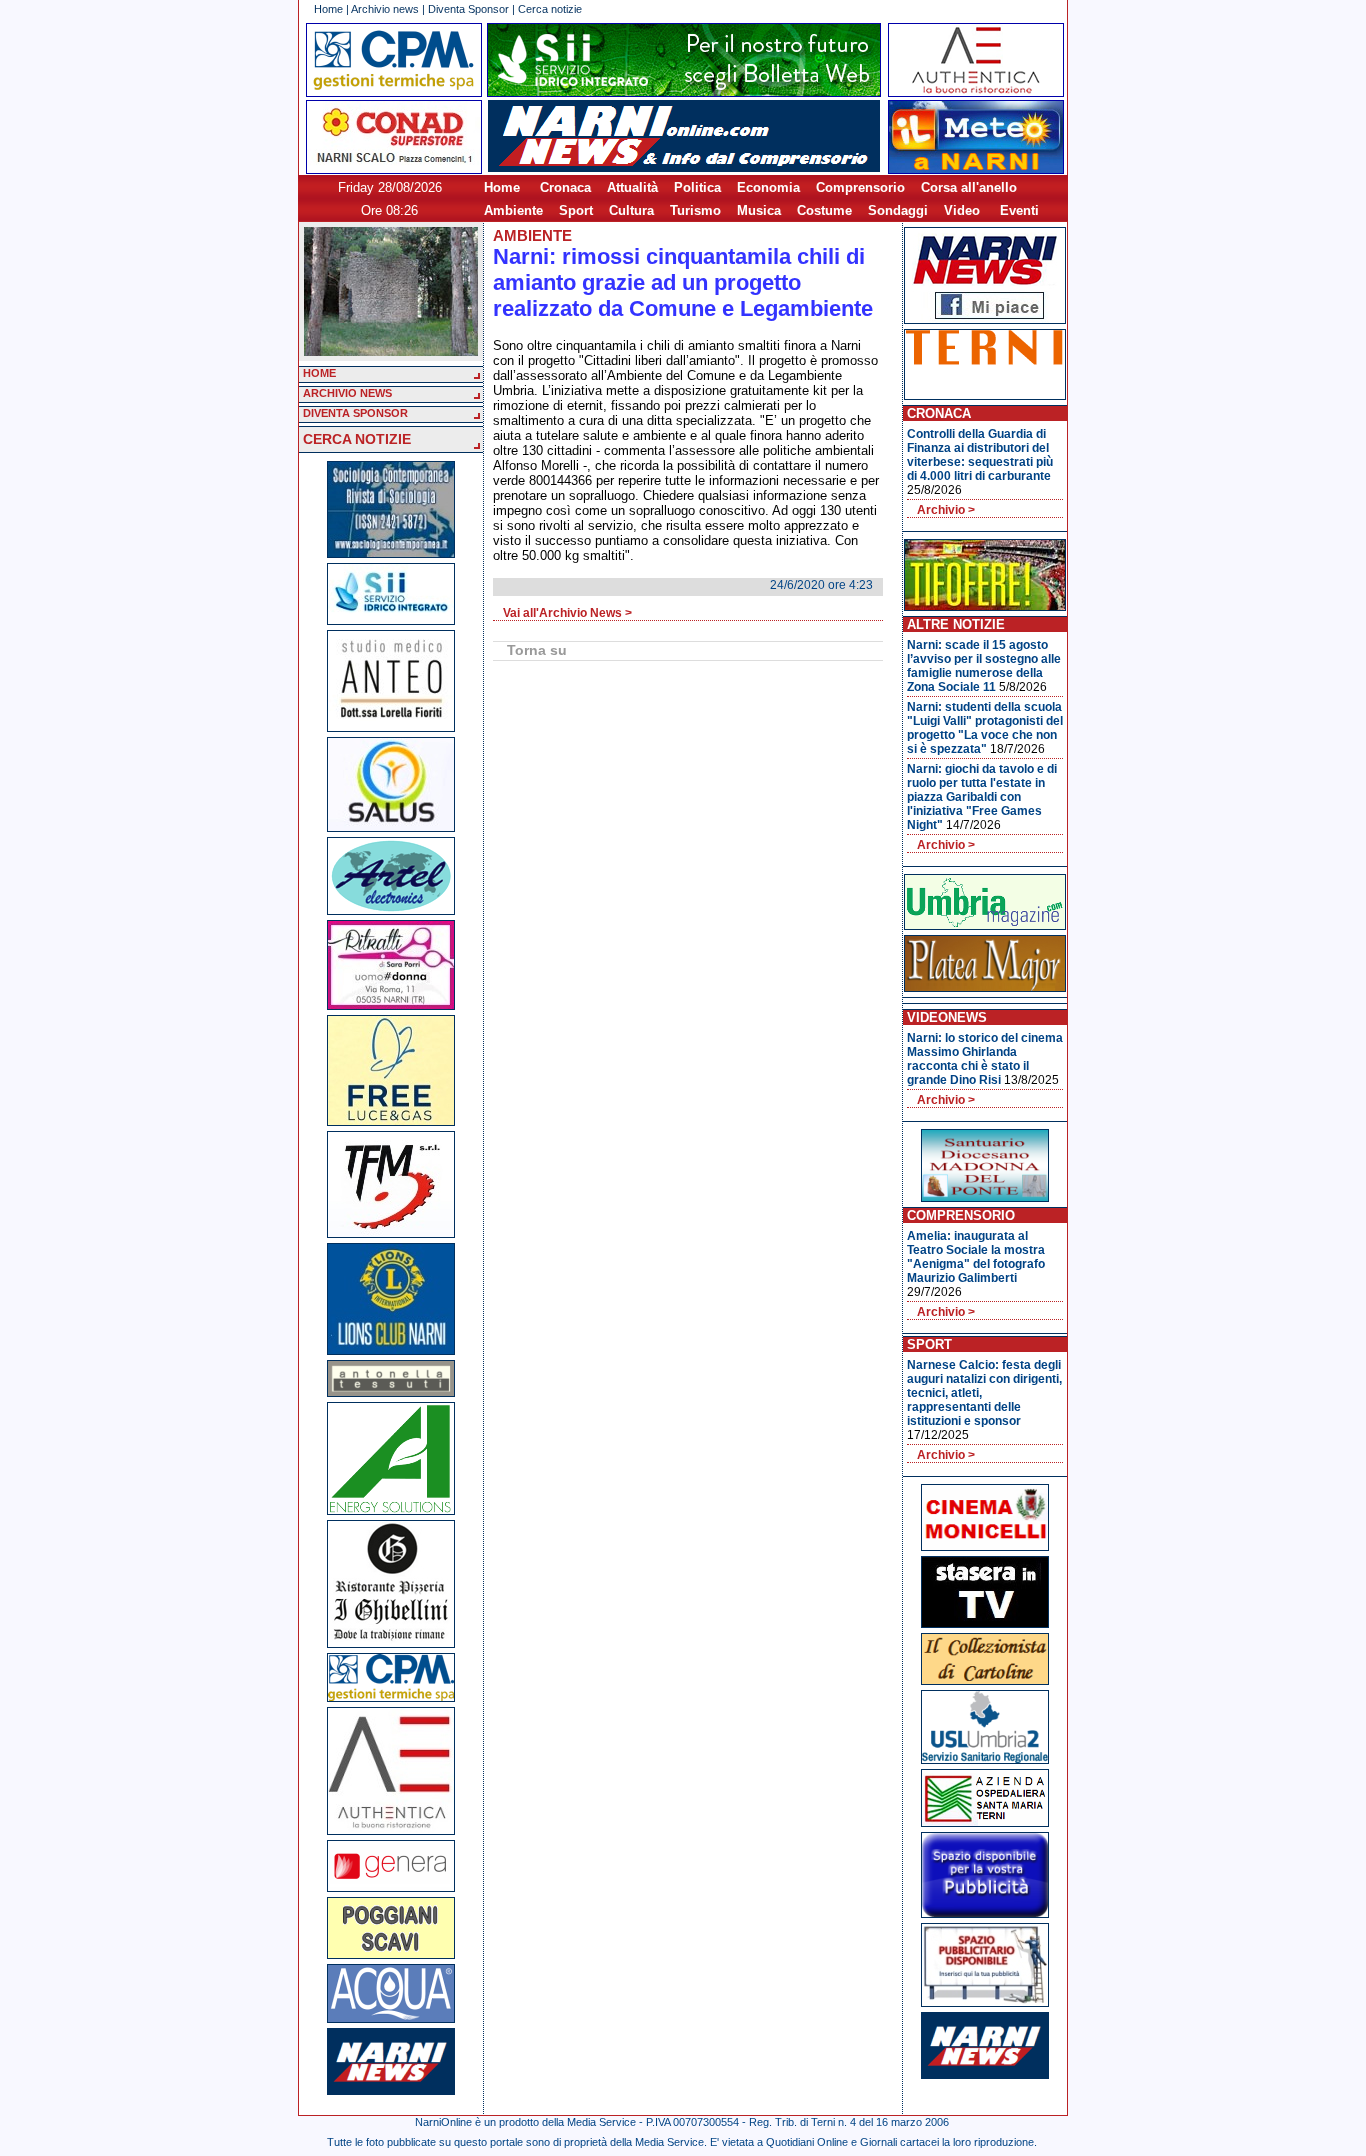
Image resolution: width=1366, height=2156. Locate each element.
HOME (319, 373)
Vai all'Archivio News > (567, 613)
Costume (824, 210)
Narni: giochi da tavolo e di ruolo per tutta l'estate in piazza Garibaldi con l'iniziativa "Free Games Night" (982, 797)
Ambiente (513, 210)
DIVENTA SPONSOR (355, 413)
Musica (759, 210)
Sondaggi (898, 210)
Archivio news (385, 9)
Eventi (1019, 210)
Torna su (537, 650)
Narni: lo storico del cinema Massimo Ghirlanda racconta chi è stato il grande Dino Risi (985, 1059)
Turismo (695, 210)
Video (962, 210)
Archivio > (946, 510)
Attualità (632, 187)
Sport (576, 210)
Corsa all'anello (969, 187)
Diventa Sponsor (468, 9)
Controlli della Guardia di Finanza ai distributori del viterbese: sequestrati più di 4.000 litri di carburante (980, 455)
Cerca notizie (550, 9)
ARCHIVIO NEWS (347, 393)
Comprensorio (860, 187)
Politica (697, 187)
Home (328, 9)
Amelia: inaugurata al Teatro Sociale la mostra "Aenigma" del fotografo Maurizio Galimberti (976, 1257)
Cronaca (565, 187)
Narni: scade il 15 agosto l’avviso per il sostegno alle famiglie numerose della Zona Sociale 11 (984, 666)
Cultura (631, 210)
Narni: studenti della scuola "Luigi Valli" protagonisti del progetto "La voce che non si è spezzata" (985, 728)
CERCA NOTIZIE (357, 439)
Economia (768, 187)
